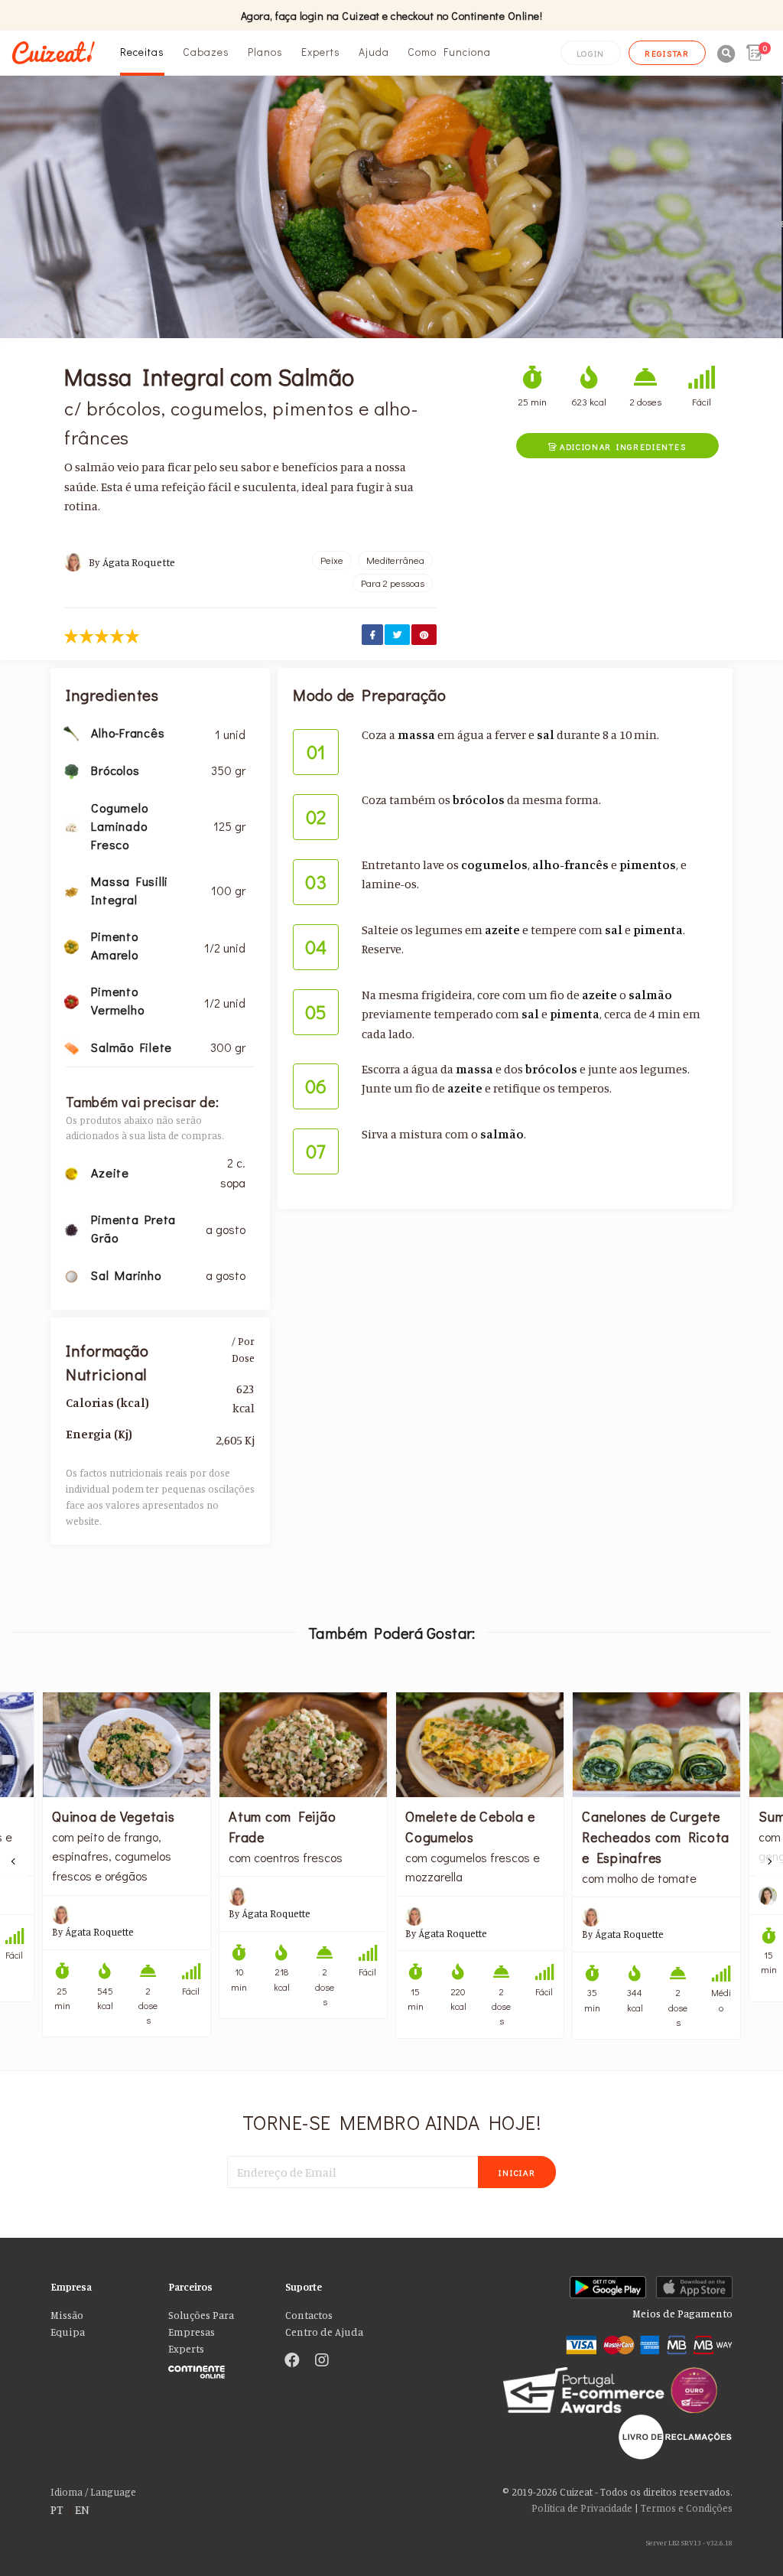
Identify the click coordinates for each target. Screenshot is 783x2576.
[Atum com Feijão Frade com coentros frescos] (303, 1745)
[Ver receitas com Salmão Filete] (71, 1047)
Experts (321, 52)
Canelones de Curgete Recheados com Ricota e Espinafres (656, 1837)
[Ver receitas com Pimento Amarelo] (71, 945)
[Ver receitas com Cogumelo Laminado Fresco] (71, 826)
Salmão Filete (132, 1047)
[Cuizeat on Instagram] (322, 2361)
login (591, 53)
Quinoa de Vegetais (114, 1816)
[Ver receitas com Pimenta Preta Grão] (71, 1229)
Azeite (110, 1172)
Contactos (309, 2315)
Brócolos (115, 770)
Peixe (332, 560)
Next (769, 1861)
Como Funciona (449, 52)
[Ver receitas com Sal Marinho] (71, 1275)
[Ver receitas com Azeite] (71, 1172)
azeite (502, 930)
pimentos (648, 865)
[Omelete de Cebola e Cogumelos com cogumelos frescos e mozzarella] (480, 1745)
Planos (265, 52)
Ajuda (374, 52)
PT (57, 2509)
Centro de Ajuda (324, 2332)
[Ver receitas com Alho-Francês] (71, 732)
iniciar (517, 2172)
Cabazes (206, 52)
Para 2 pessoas (393, 583)
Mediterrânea (395, 560)
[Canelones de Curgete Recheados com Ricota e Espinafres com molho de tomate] (656, 1745)
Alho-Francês (128, 733)
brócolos (479, 800)
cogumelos (494, 865)
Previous (14, 1861)
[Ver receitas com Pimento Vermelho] (71, 1000)
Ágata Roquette (139, 562)
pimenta (658, 930)
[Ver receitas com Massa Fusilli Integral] (71, 890)
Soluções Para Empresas (201, 2324)
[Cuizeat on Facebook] (292, 2361)
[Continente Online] (216, 2369)
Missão (67, 2315)
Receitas (142, 52)
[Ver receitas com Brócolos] (71, 770)
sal (546, 734)
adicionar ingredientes (617, 446)
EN (82, 2509)
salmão (650, 995)
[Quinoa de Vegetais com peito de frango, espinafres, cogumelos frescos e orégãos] (127, 1745)
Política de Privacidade (582, 2508)
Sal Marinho (126, 1275)
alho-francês (570, 865)
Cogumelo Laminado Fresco (119, 826)
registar (667, 53)
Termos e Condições (687, 2508)
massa (416, 734)
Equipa (68, 2332)
